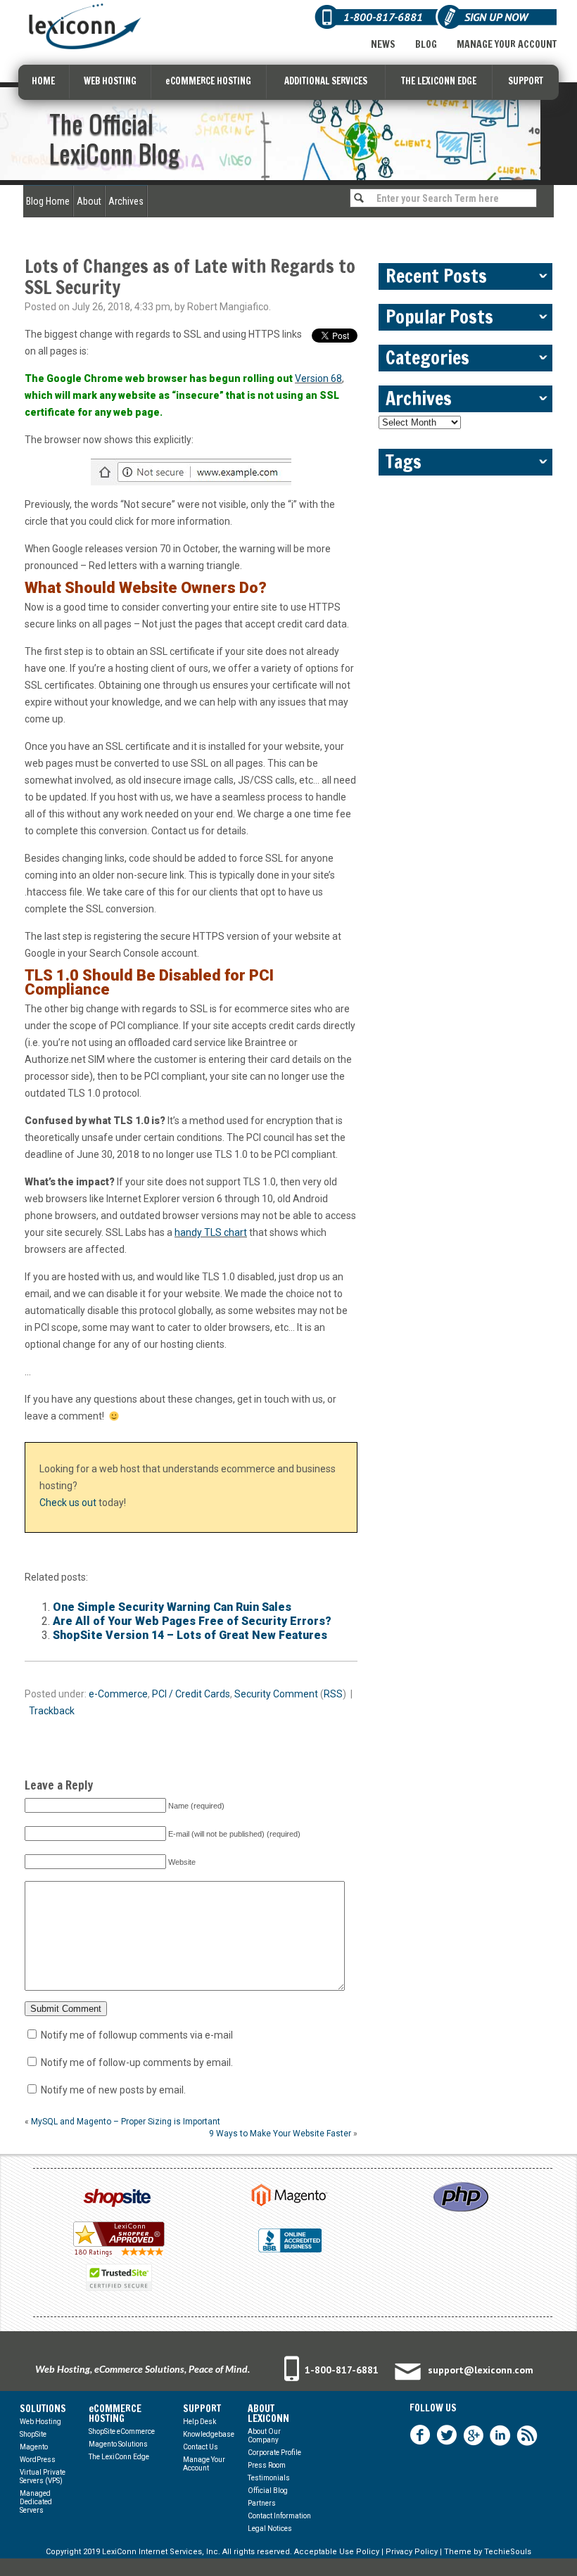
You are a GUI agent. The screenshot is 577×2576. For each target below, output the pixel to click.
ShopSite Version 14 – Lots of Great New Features (190, 1635)
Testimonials (269, 2478)
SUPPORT (526, 81)
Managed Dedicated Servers (36, 2502)
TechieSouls (508, 2552)
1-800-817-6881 (342, 2370)
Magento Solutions (118, 2444)
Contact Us (201, 2447)
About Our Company (264, 2436)
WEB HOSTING (110, 81)
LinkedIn (500, 2435)
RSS (333, 1694)
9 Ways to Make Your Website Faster (280, 2134)
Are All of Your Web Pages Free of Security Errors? (192, 1621)
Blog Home (48, 201)
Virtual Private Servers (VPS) (43, 2476)
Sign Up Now (496, 17)
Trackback (52, 1711)
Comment (296, 1694)
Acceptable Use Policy (337, 2552)
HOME (43, 81)
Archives (126, 201)
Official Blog (268, 2491)
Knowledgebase (209, 2434)
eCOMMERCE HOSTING (208, 81)
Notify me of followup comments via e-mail (137, 2035)
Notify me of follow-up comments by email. (137, 2062)
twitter (447, 2435)
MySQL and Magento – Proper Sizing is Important (126, 2122)
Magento (34, 2447)
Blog (426, 44)
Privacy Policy (412, 2552)
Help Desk (199, 2422)
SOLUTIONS (43, 2409)
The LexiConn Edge (119, 2457)
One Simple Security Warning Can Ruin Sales (172, 1607)
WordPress (38, 2460)
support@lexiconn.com (481, 2370)
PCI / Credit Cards (191, 1694)
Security (253, 1694)
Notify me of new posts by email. (113, 2090)
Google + (474, 2435)
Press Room (267, 2465)
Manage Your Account (507, 44)
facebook (420, 2435)
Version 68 (318, 378)
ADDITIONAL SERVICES (326, 81)
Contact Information (279, 2516)
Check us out (68, 1503)
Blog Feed (527, 2435)
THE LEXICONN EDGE (439, 81)
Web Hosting (40, 2422)
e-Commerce (118, 1694)
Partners (262, 2503)
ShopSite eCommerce (122, 2431)
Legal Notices (270, 2529)
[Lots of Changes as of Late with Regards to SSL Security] (191, 472)
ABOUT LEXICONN (268, 2414)
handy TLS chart (211, 1232)
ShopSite (33, 2434)
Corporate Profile (274, 2453)
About (89, 201)
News (383, 44)
